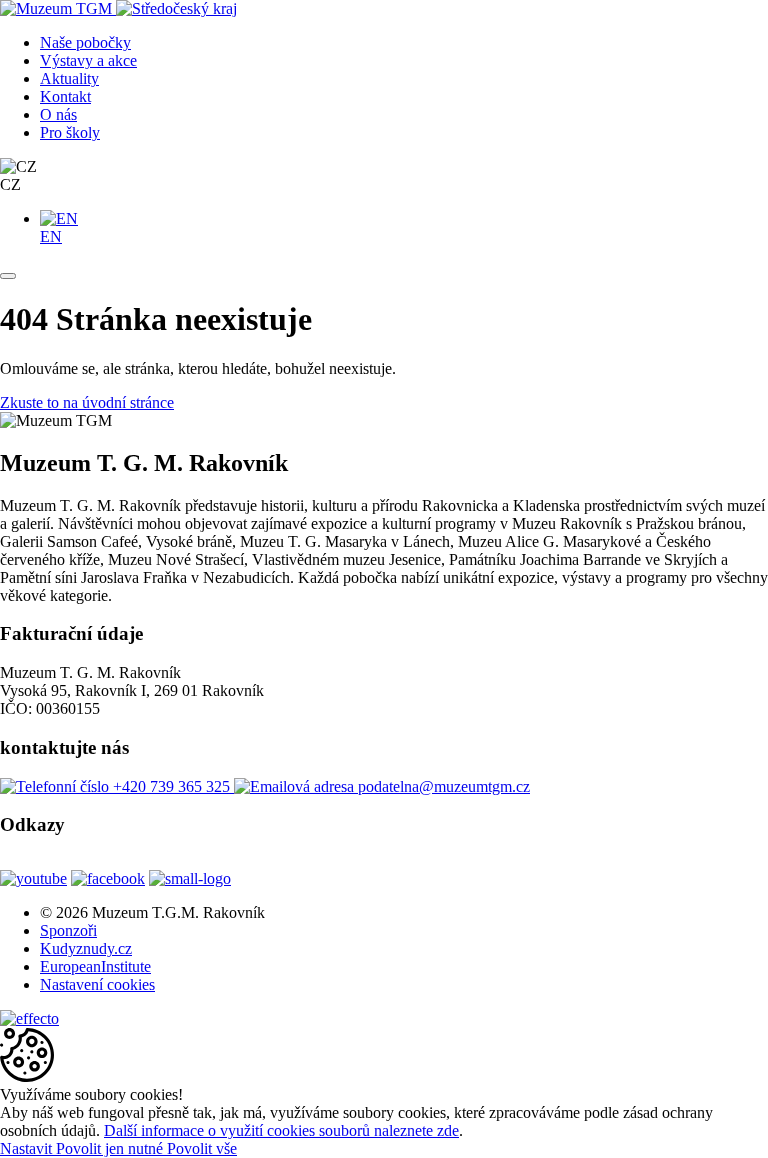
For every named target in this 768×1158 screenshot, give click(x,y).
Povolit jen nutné (111, 1148)
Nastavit (28, 1148)
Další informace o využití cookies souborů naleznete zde (281, 1130)
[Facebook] (108, 878)
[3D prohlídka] (249, 878)
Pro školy (70, 132)
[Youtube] (33, 878)
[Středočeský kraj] (176, 8)
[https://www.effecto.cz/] (29, 1018)
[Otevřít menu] (8, 276)
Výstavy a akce (88, 60)
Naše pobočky (85, 42)
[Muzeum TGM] (58, 8)
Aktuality (69, 78)
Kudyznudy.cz (86, 948)
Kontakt (65, 96)
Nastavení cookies (97, 984)
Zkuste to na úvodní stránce (87, 402)
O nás (58, 114)
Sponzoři (68, 930)
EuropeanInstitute (95, 966)
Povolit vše (202, 1148)
